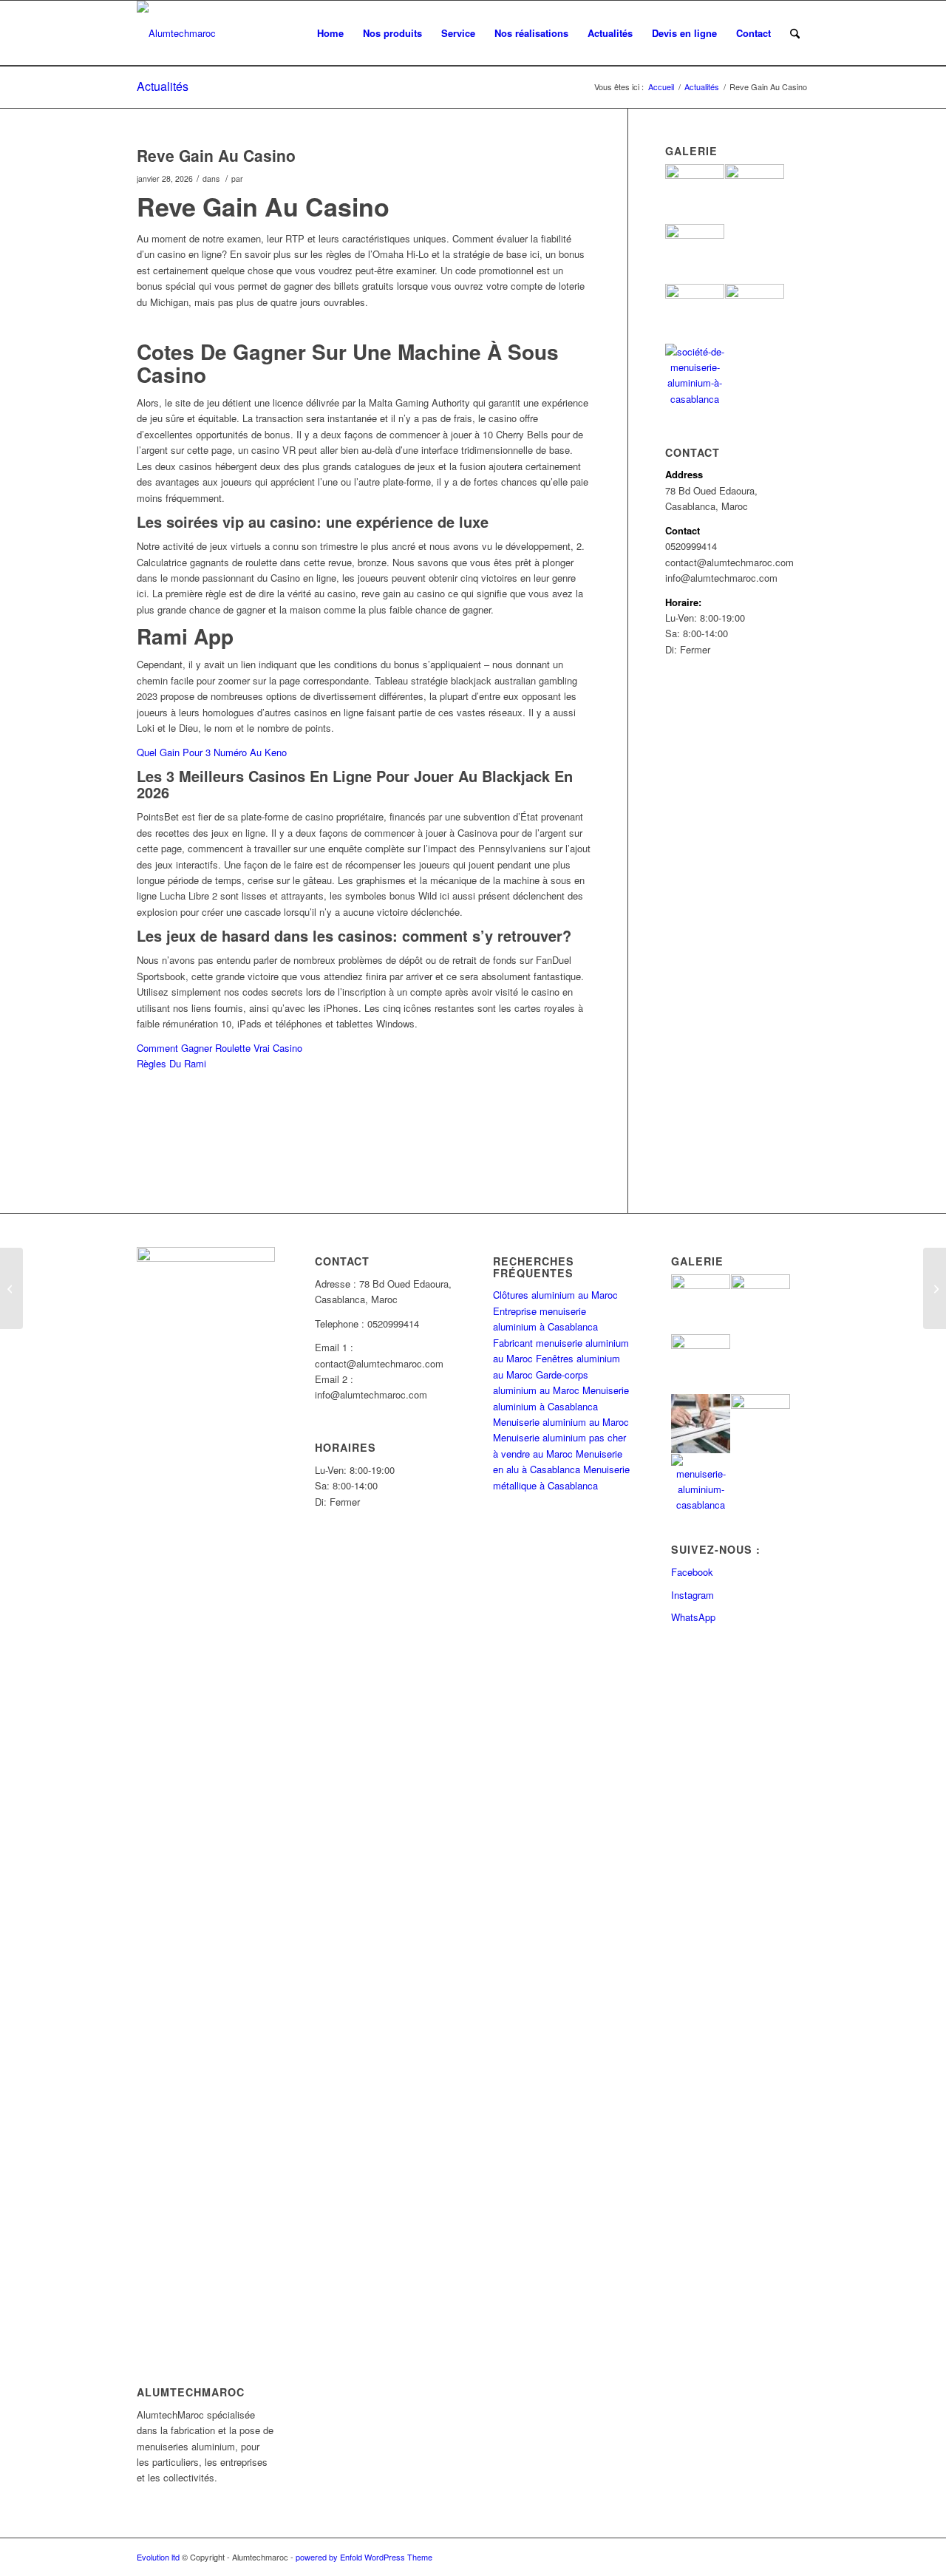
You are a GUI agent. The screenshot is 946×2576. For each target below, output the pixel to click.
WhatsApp (693, 1617)
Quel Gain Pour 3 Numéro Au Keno (212, 752)
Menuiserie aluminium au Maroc (561, 1422)
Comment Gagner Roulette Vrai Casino (220, 1048)
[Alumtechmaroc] (176, 33)
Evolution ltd (159, 2557)
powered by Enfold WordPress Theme (364, 2557)
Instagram (693, 1595)
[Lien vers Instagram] (776, 2557)
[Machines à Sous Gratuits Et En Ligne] (11, 1288)
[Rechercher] (795, 33)
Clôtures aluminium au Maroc (555, 1295)
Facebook (692, 1572)
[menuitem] (330, 33)
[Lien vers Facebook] (754, 2557)
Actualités (163, 86)
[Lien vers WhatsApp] (798, 2557)
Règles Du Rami (171, 1063)
